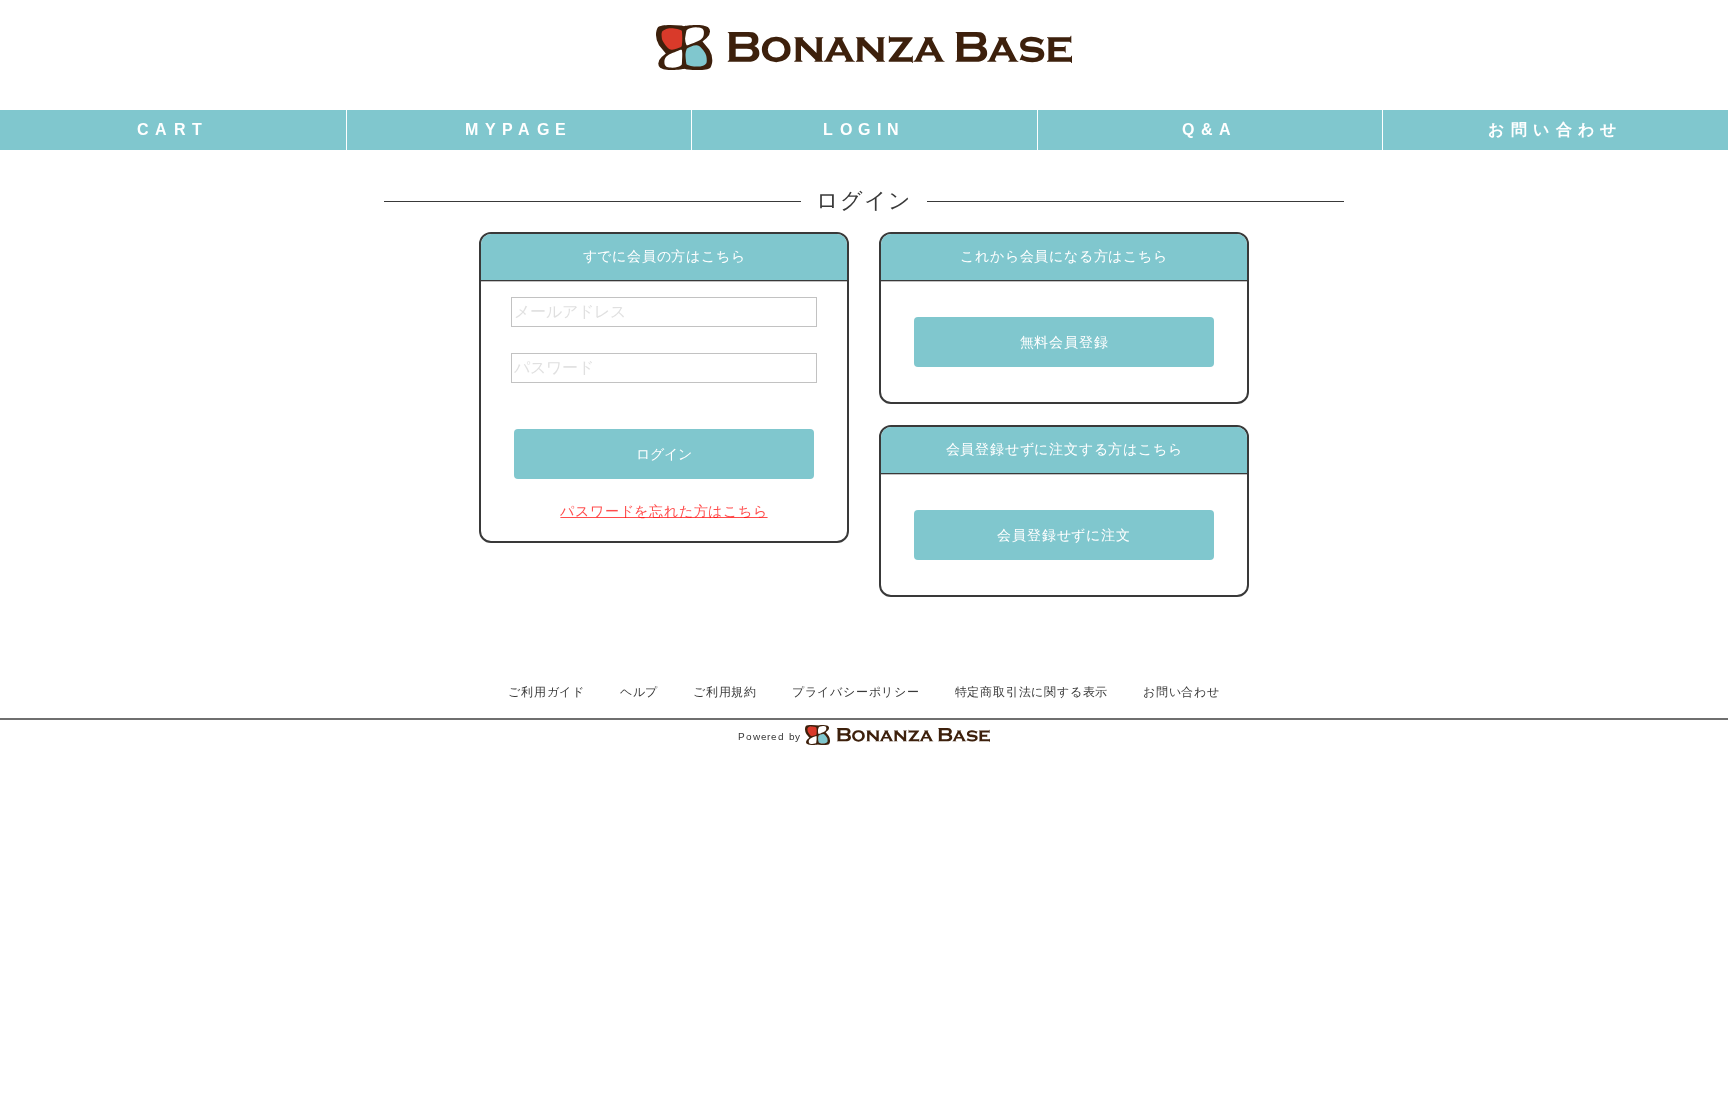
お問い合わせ (1181, 692)
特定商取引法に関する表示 (1032, 692)
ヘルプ (639, 692)
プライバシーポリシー (856, 692)
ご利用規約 (725, 692)
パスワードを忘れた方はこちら (663, 511)
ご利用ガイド (546, 692)
